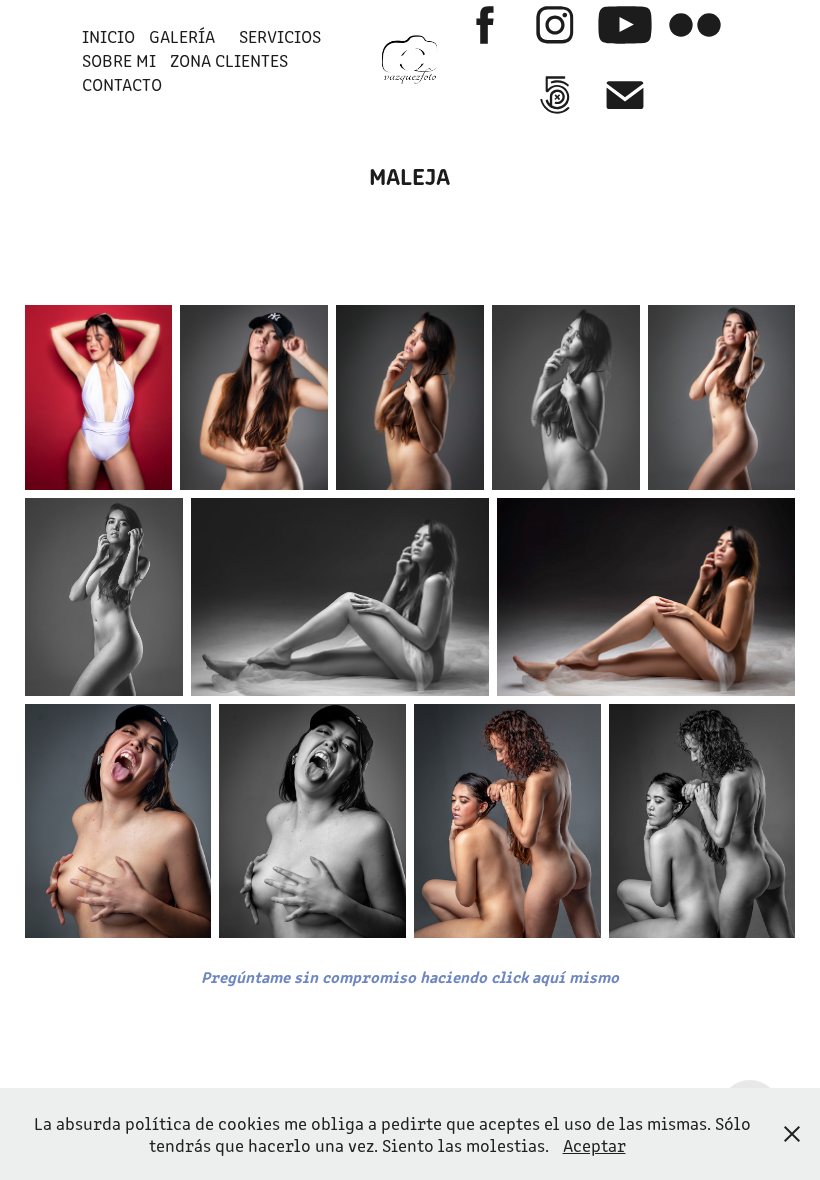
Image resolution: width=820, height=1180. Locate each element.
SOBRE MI (119, 60)
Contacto (122, 84)
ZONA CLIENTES (229, 60)
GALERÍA (182, 36)
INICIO (108, 36)
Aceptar (594, 1145)
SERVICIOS (280, 36)
